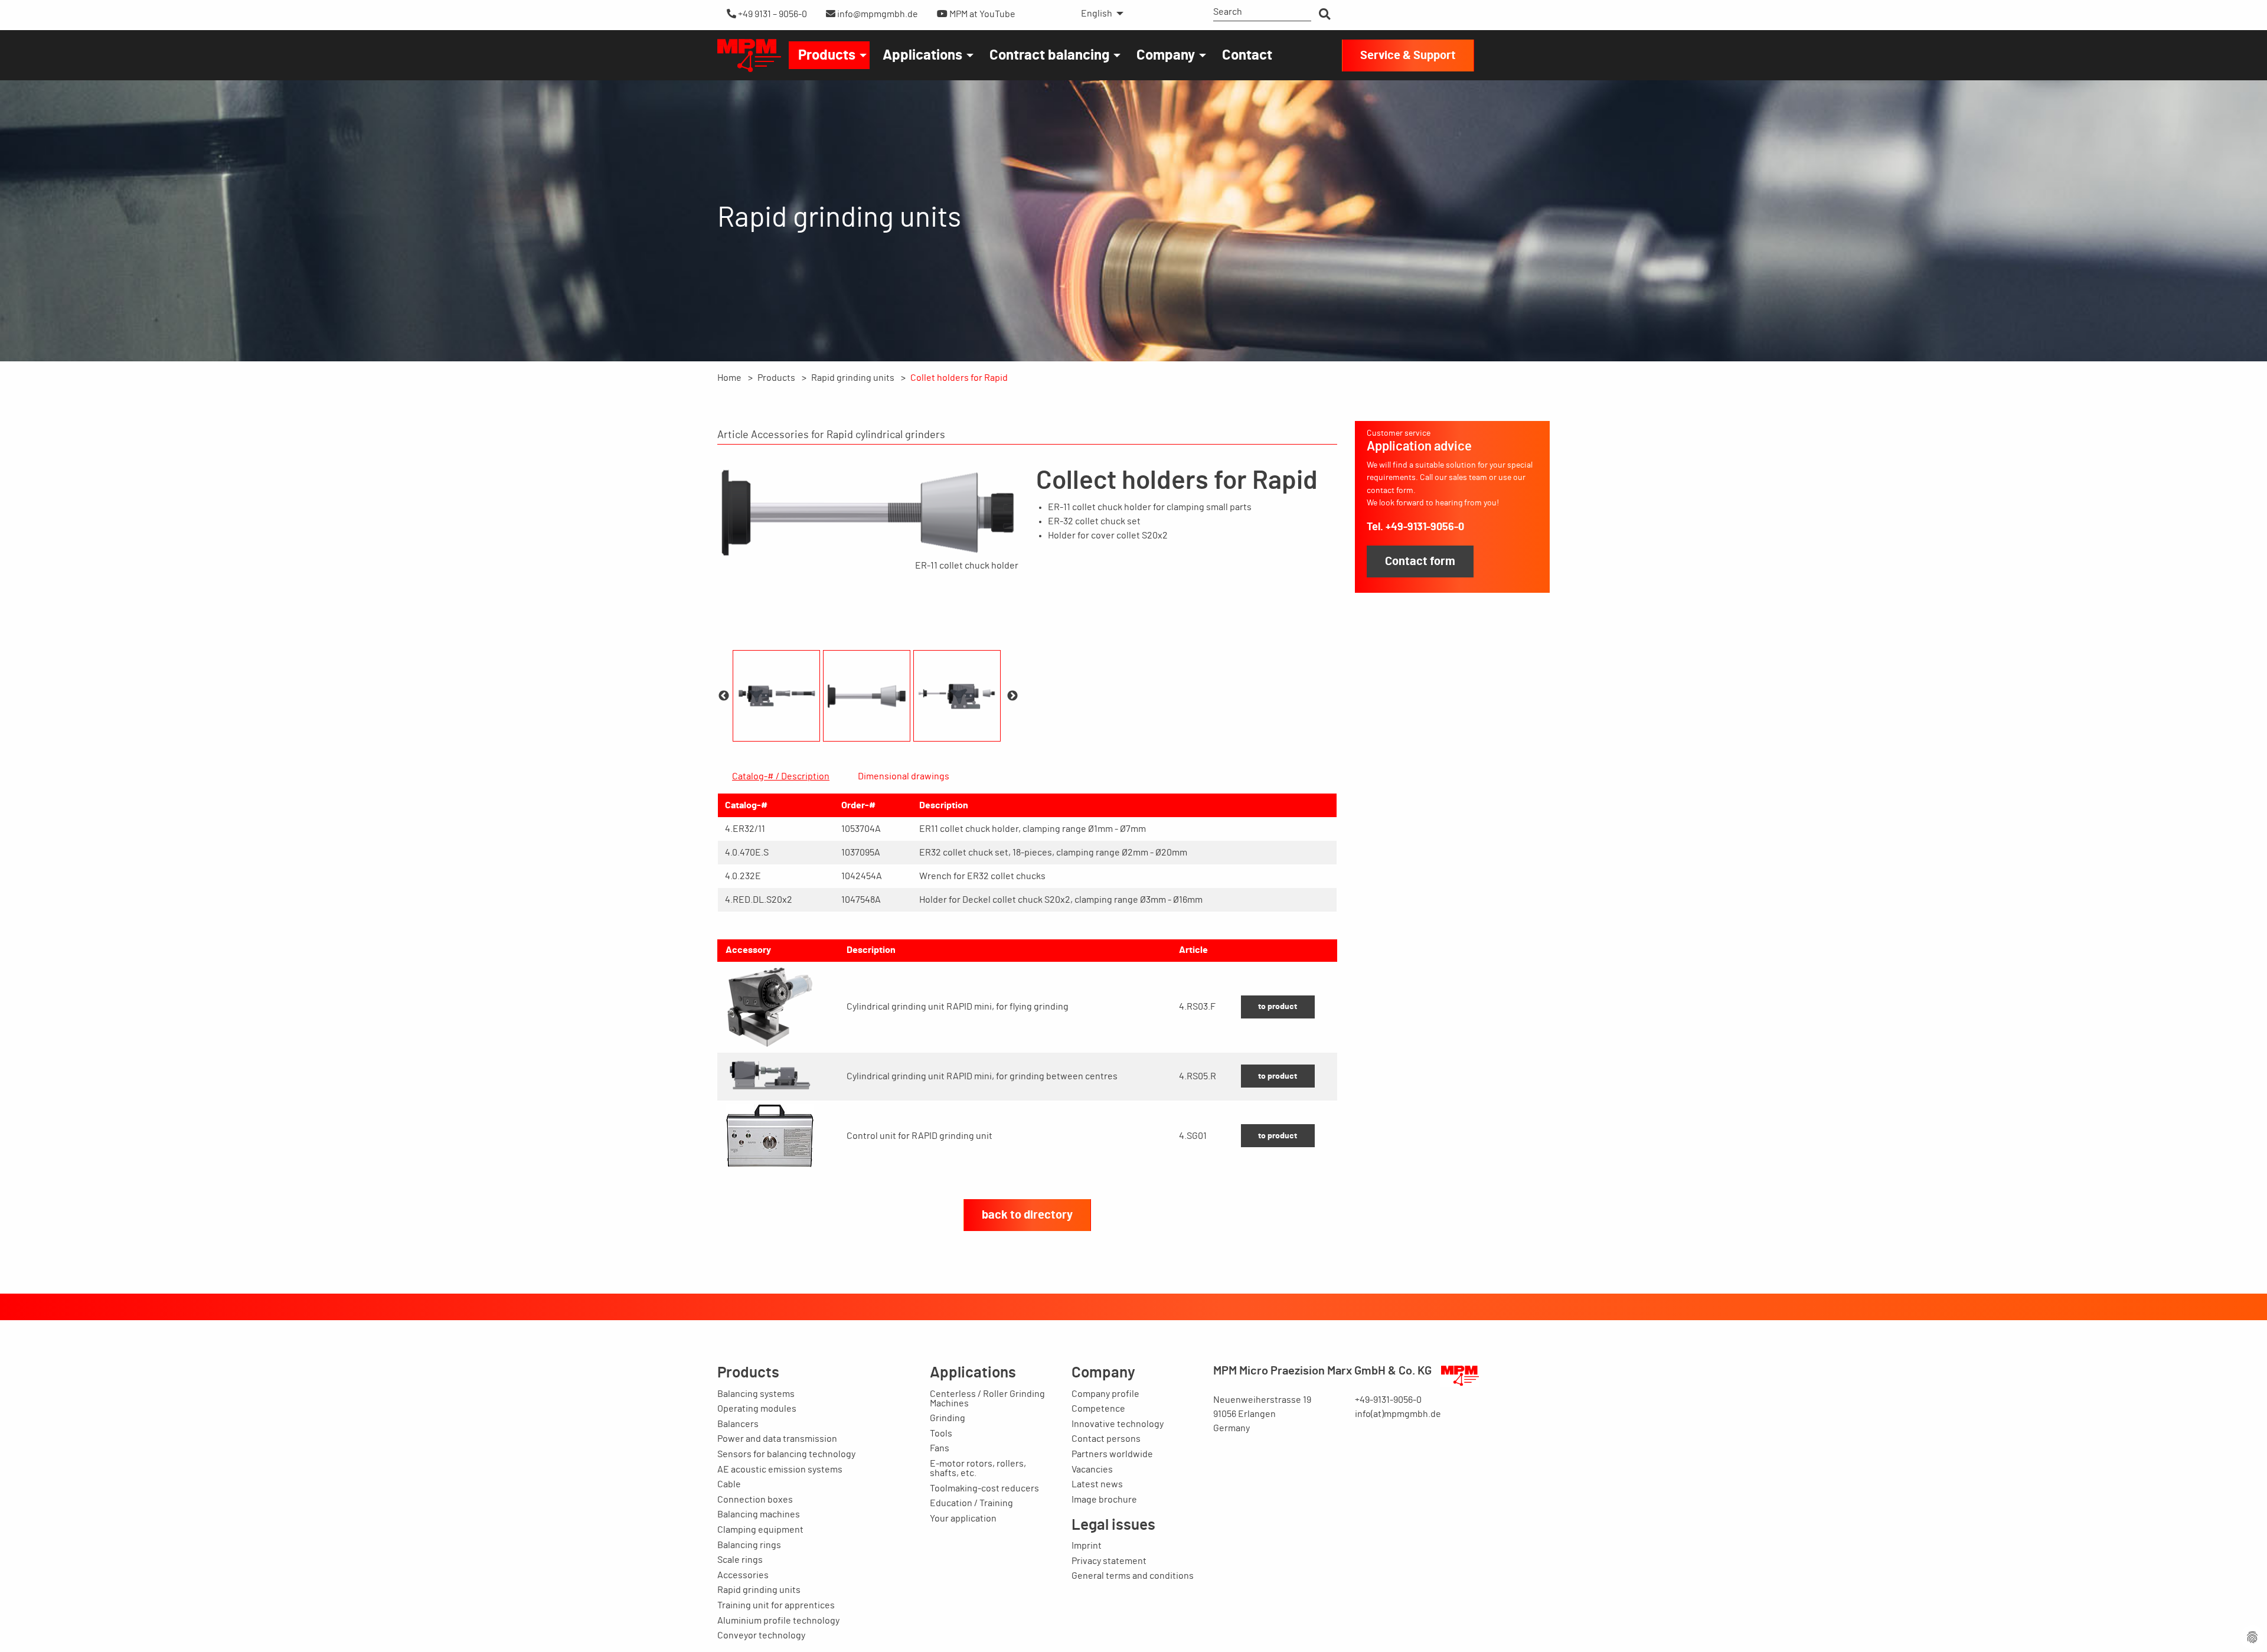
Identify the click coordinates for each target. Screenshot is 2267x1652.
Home (729, 378)
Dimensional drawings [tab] (904, 776)
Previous (724, 696)
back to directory (1027, 1215)
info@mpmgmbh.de (877, 14)
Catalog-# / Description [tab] (781, 776)
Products (827, 55)
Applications (922, 55)
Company (1166, 55)
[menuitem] (1099, 14)
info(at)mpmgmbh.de (1398, 1414)
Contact (1247, 55)
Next (1012, 696)
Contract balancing (1049, 55)
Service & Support (1408, 55)
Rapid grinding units (853, 378)
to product (1278, 1006)
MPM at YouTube (981, 14)
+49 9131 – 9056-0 (772, 14)
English (1097, 14)
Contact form (1420, 561)
